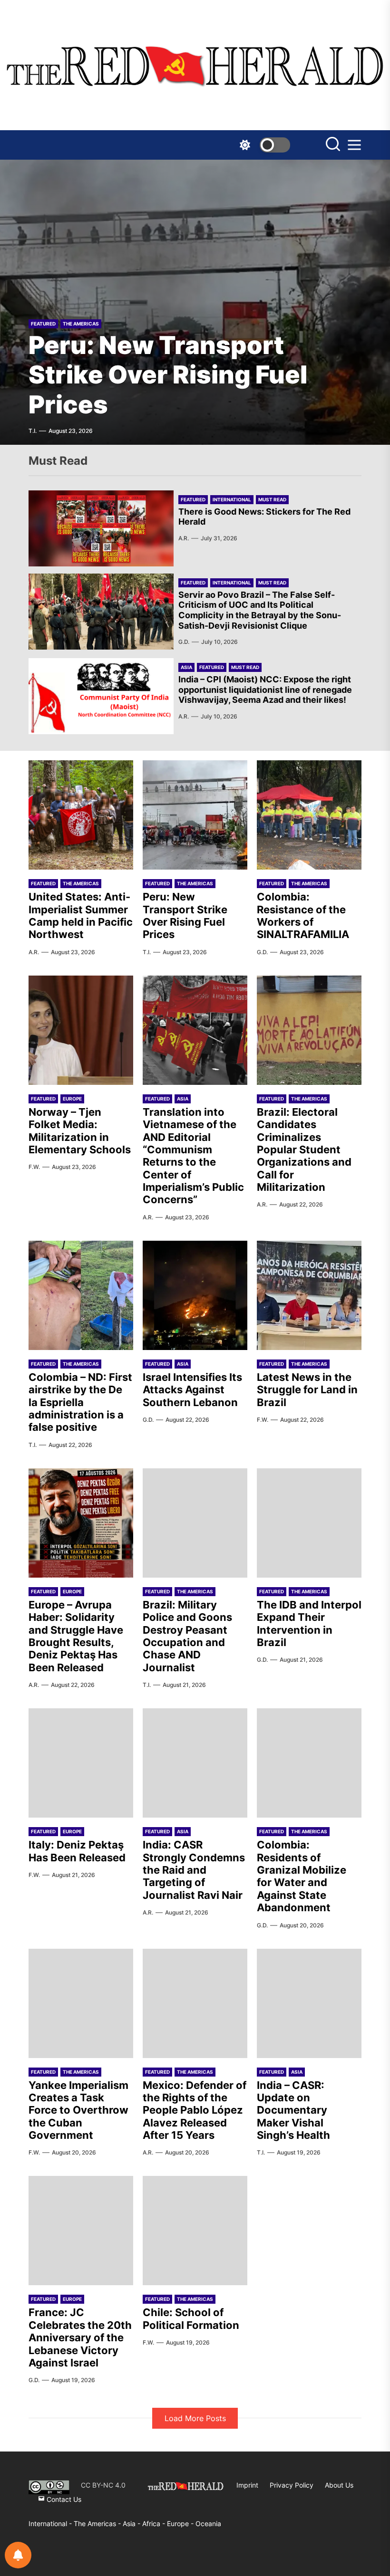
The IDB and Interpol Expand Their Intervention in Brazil (309, 1623)
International (232, 499)
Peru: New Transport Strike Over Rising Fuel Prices (185, 915)
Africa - (155, 2523)
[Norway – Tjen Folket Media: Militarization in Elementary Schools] (81, 1030)
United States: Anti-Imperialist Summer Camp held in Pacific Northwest (81, 915)
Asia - (132, 2523)
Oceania (208, 2523)
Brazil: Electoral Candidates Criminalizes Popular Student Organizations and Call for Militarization (304, 1149)
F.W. (34, 1167)
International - (51, 2523)
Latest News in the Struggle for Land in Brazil (307, 1390)
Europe (72, 1099)
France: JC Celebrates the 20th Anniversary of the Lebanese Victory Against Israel (80, 2337)
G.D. (34, 431)
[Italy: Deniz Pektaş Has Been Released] (81, 1763)
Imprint (247, 2485)
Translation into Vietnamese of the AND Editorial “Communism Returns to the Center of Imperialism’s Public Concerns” (193, 1156)
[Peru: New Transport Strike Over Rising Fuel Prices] (195, 815)
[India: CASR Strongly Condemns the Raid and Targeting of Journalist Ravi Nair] (195, 1763)
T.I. (147, 952)
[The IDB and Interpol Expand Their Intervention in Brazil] (309, 1523)
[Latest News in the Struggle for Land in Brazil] (309, 1295)
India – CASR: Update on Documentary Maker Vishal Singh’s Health (293, 2110)
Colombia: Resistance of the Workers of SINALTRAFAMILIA (179, 375)
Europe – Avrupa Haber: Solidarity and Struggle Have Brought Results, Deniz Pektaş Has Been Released (76, 1636)
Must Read (272, 499)
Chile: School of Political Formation (191, 2318)
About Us (339, 2485)
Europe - (181, 2523)
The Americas (81, 324)
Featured (43, 324)
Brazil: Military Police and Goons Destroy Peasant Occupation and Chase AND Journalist (187, 1636)
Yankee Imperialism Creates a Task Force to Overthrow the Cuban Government (78, 2110)
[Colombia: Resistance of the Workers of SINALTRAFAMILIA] (195, 302)
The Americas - (98, 2523)
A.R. (184, 538)
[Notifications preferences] (18, 2555)
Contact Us (63, 2499)
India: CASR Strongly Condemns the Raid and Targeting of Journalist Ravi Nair (194, 1870)
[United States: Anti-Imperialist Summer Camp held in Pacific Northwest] (81, 815)
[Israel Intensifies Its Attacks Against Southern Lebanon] (195, 1295)
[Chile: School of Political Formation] (195, 2231)
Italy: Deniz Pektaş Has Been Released (77, 1851)
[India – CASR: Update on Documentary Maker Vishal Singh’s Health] (309, 2003)
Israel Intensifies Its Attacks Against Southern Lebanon (192, 1390)
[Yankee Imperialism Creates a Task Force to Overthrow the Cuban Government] (81, 2003)
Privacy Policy (292, 2485)
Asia (186, 667)
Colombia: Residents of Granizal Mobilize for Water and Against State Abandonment (302, 1876)
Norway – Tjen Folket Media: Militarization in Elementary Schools (80, 1131)
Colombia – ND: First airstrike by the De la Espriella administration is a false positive (80, 1402)
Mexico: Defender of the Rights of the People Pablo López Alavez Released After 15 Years (195, 2110)
